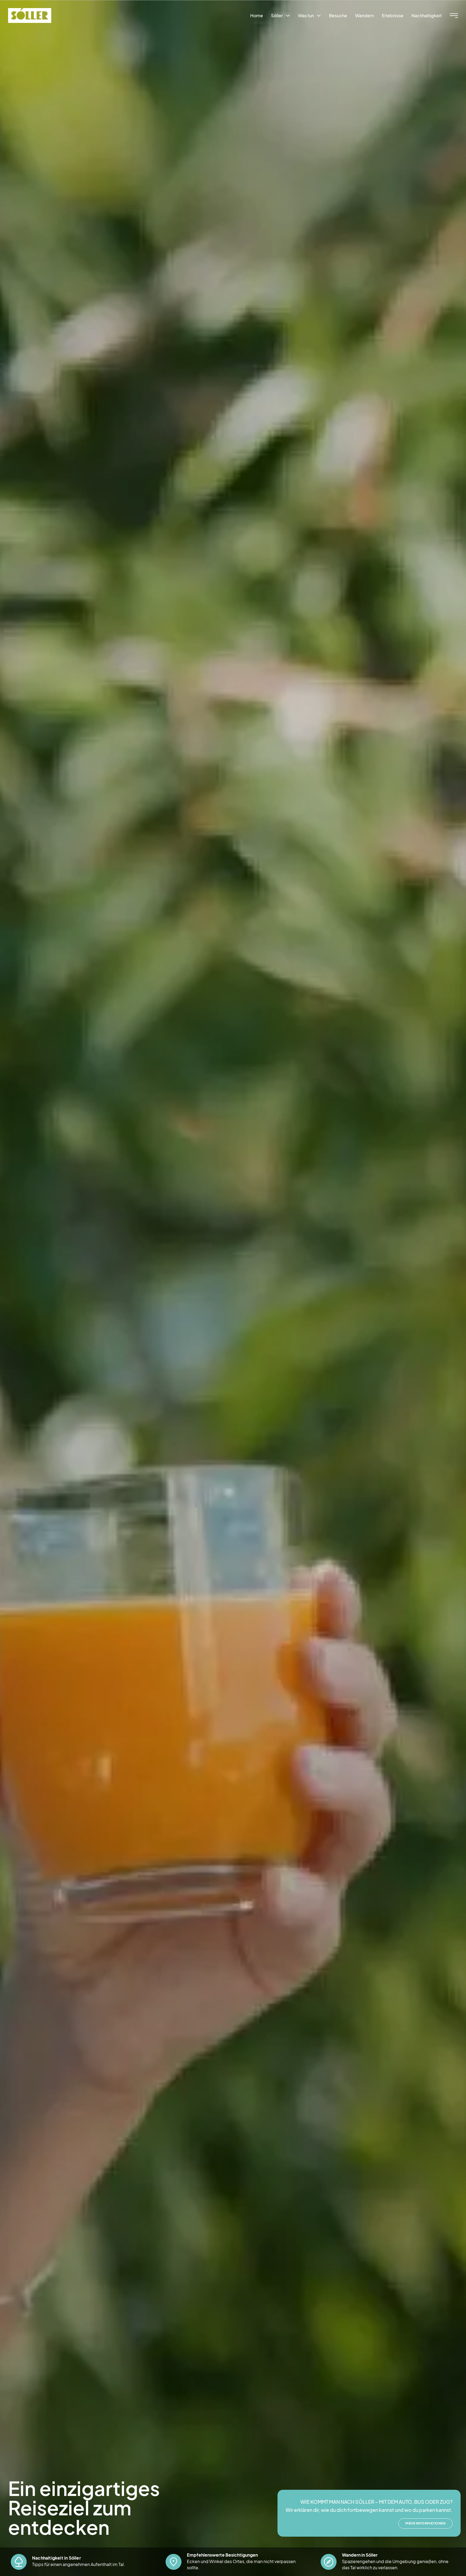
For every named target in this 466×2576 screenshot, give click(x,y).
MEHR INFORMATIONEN (425, 2523)
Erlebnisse (393, 15)
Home (257, 15)
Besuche (338, 15)
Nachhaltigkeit (427, 15)
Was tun (306, 15)
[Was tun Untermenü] (319, 16)
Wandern (364, 15)
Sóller (277, 15)
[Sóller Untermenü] (288, 16)
